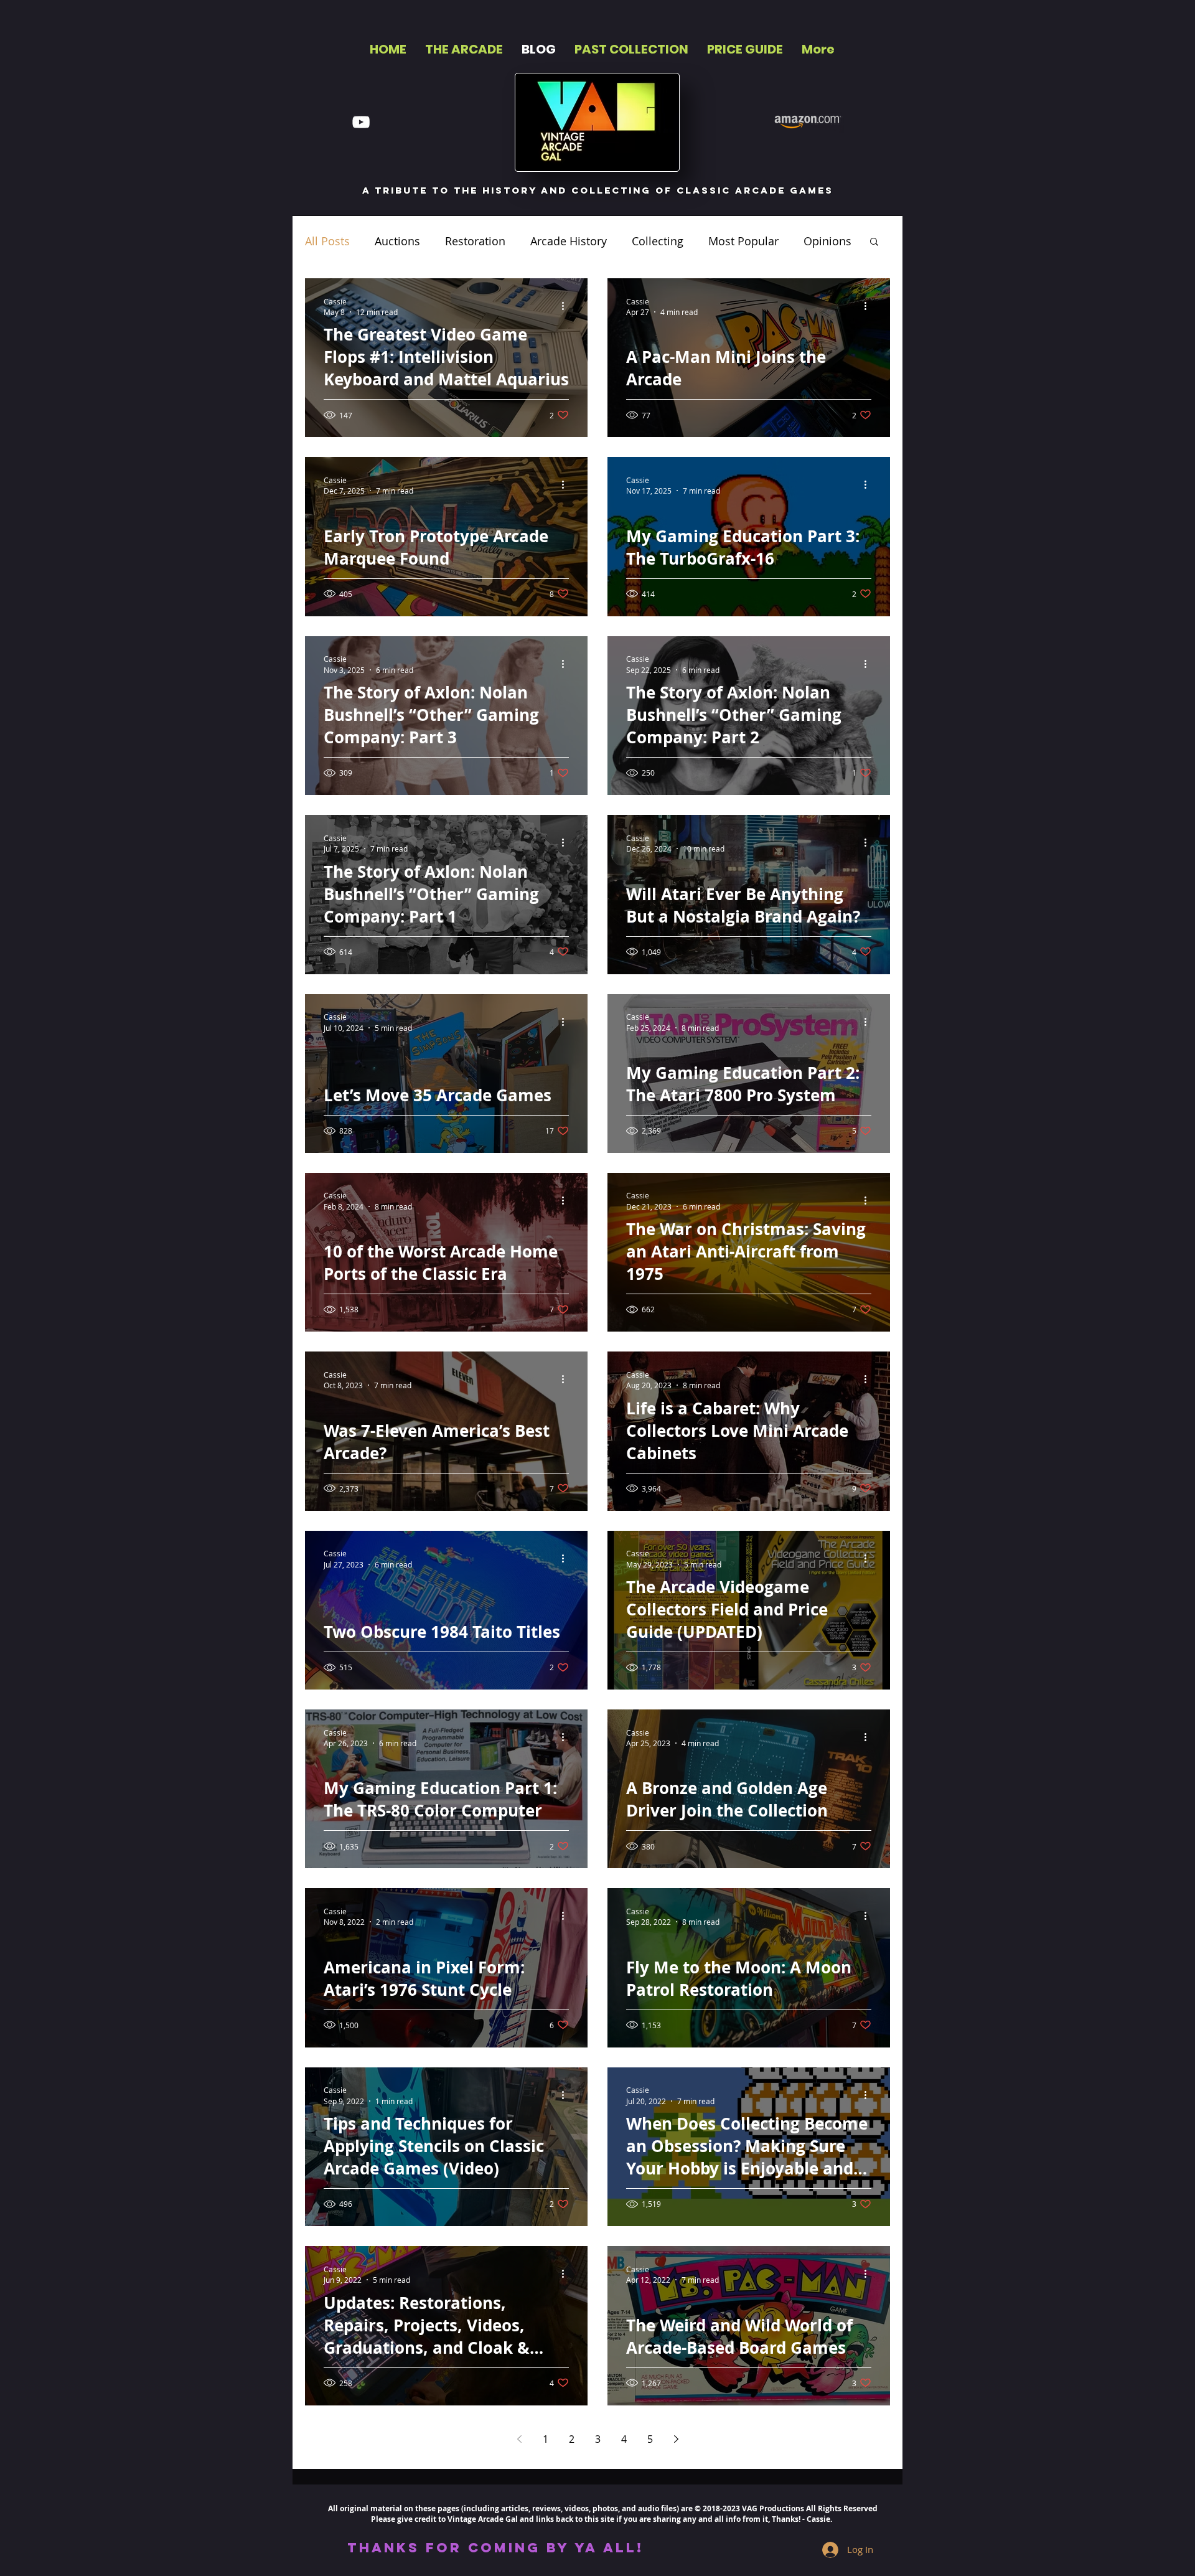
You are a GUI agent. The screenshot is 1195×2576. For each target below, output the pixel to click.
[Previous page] (519, 2439)
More (817, 241)
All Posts (327, 241)
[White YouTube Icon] (361, 122)
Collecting (658, 241)
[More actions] (567, 306)
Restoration (475, 241)
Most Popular (743, 241)
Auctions (397, 241)
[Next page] (676, 2439)
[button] (874, 242)
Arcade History (569, 241)
